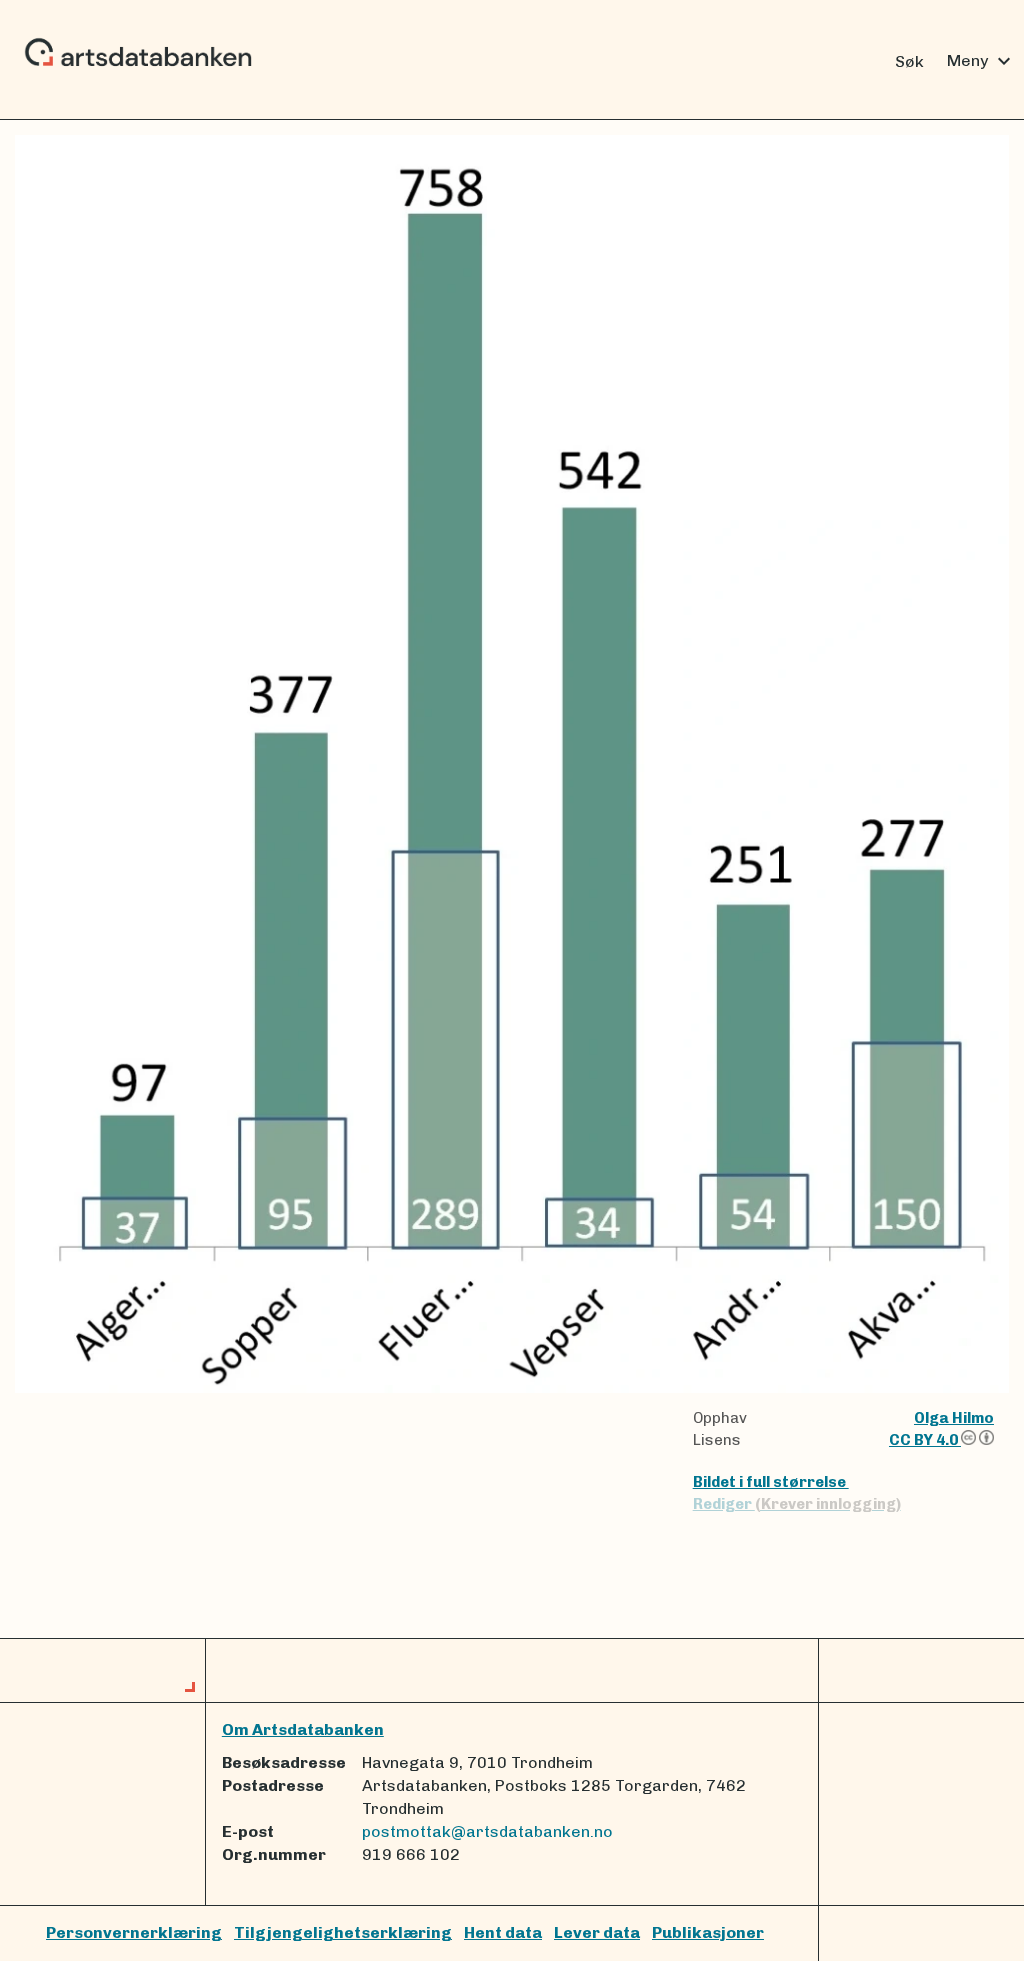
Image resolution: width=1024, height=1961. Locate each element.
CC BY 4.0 (925, 1440)
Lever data (597, 1932)
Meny (981, 61)
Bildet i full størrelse (771, 1482)
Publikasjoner (708, 1932)
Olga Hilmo (954, 1418)
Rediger (797, 1504)
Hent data (503, 1932)
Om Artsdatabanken (303, 1729)
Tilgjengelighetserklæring (343, 1932)
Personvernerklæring (134, 1932)
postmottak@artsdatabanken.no (487, 1831)
